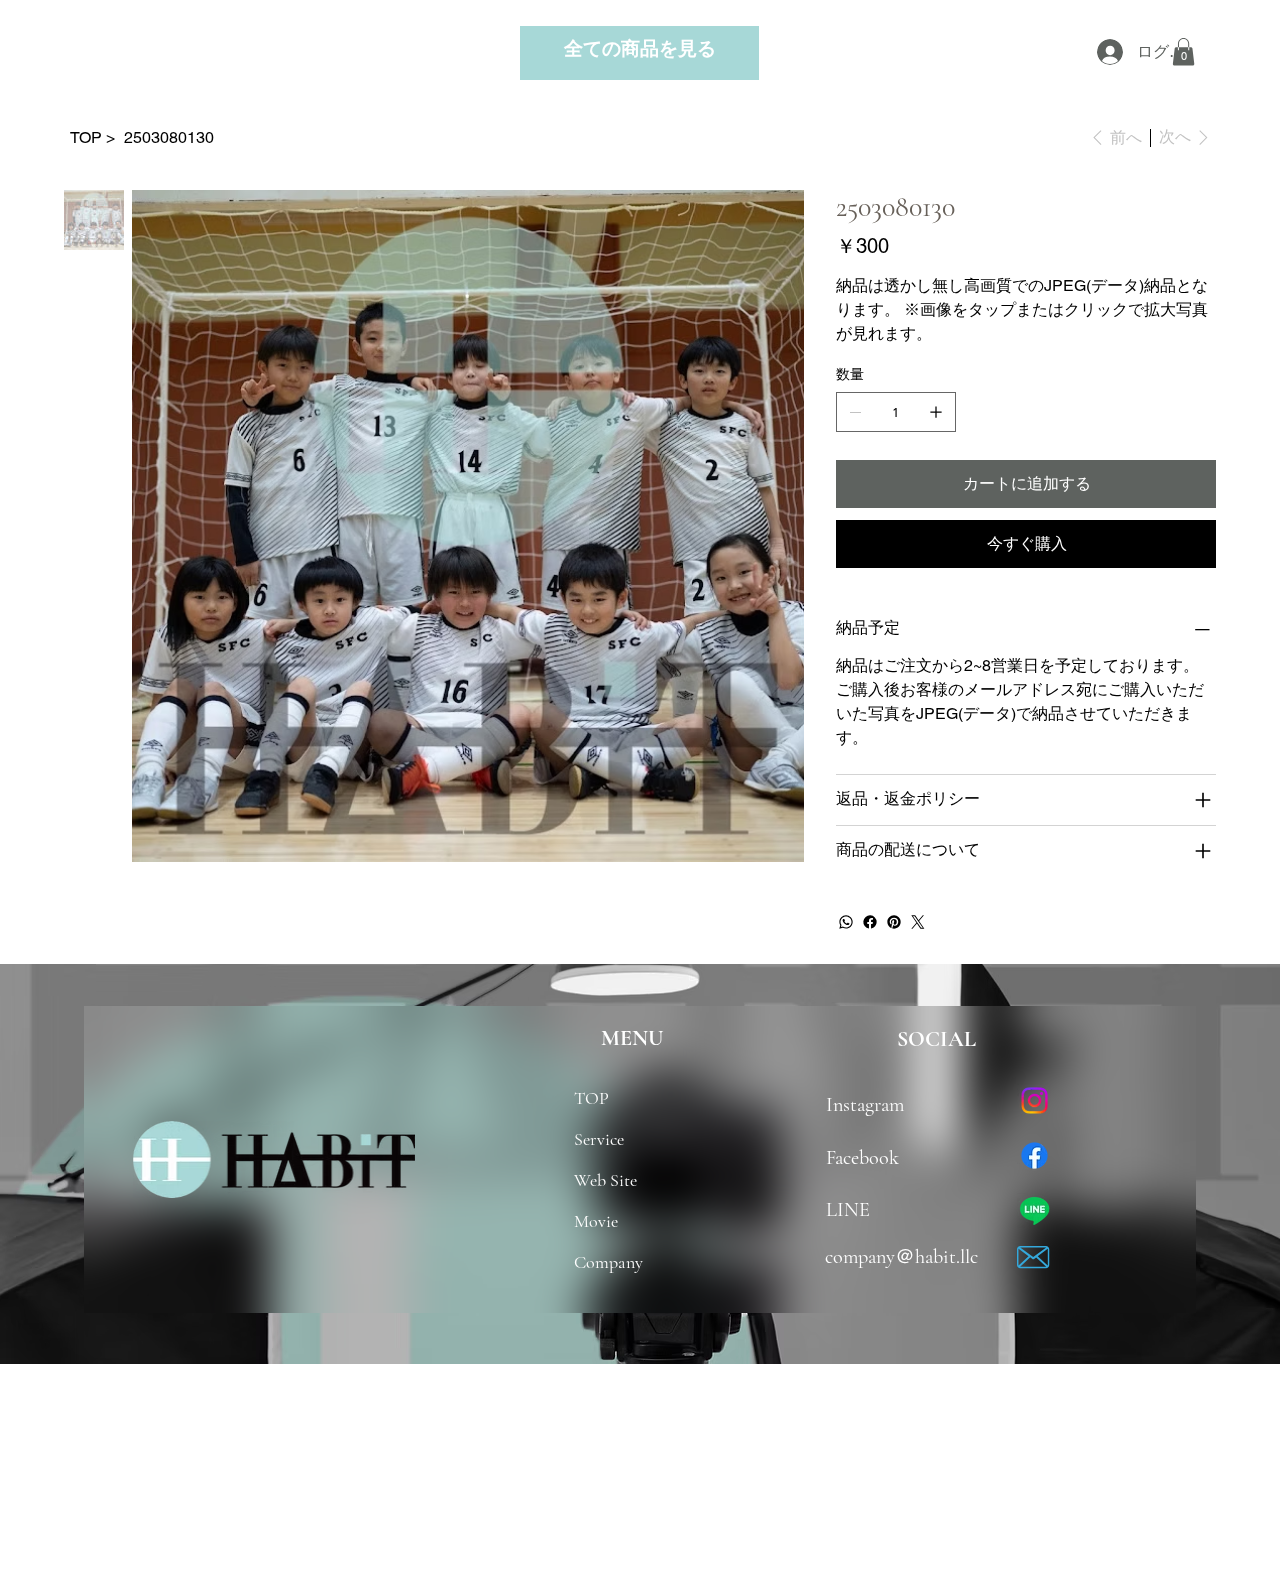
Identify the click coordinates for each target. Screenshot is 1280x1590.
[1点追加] (936, 412)
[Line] (1034, 1210)
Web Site (605, 1180)
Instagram (872, 1104)
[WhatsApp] (846, 922)
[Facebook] (870, 922)
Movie (596, 1221)
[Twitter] (918, 922)
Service (599, 1139)
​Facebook (862, 1157)
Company (608, 1262)
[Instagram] (1034, 1100)
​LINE (848, 1209)
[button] (1183, 51)
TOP (591, 1098)
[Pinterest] (894, 922)
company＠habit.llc (901, 1256)
